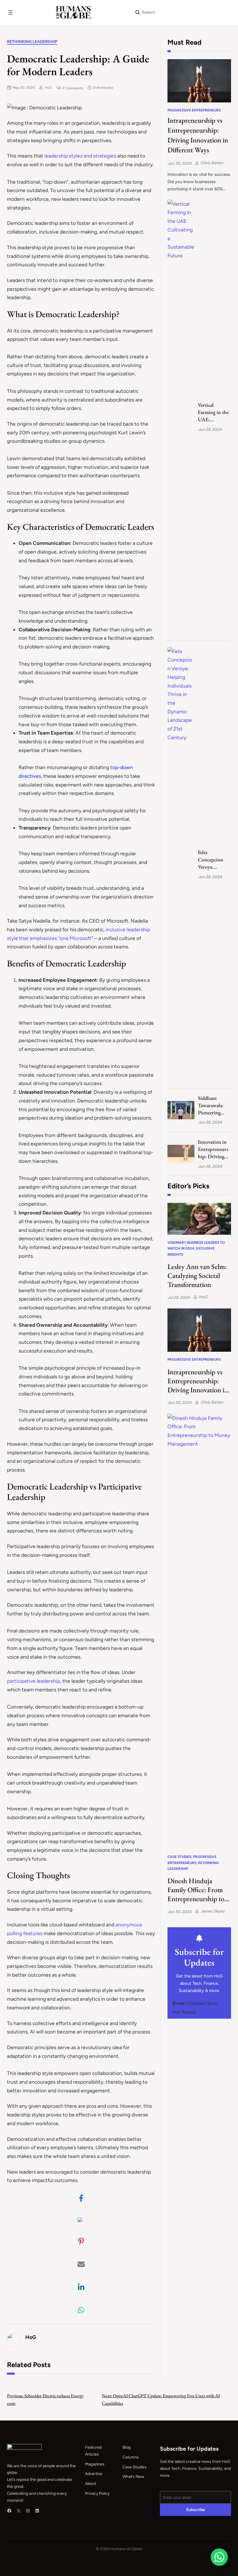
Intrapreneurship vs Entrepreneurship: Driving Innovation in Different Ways (198, 135)
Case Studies (179, 1857)
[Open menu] (10, 12)
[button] (81, 2198)
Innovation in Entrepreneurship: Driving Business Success (213, 1149)
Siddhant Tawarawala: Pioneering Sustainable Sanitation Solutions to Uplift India (211, 1106)
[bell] (199, 1938)
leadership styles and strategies (80, 156)
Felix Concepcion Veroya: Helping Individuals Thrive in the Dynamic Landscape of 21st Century (212, 860)
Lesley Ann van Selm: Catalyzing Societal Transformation (197, 1276)
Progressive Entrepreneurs (194, 110)
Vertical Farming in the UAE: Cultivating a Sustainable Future (213, 412)
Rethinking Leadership (32, 42)
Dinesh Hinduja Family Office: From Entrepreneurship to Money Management (196, 1890)
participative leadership (34, 1681)
